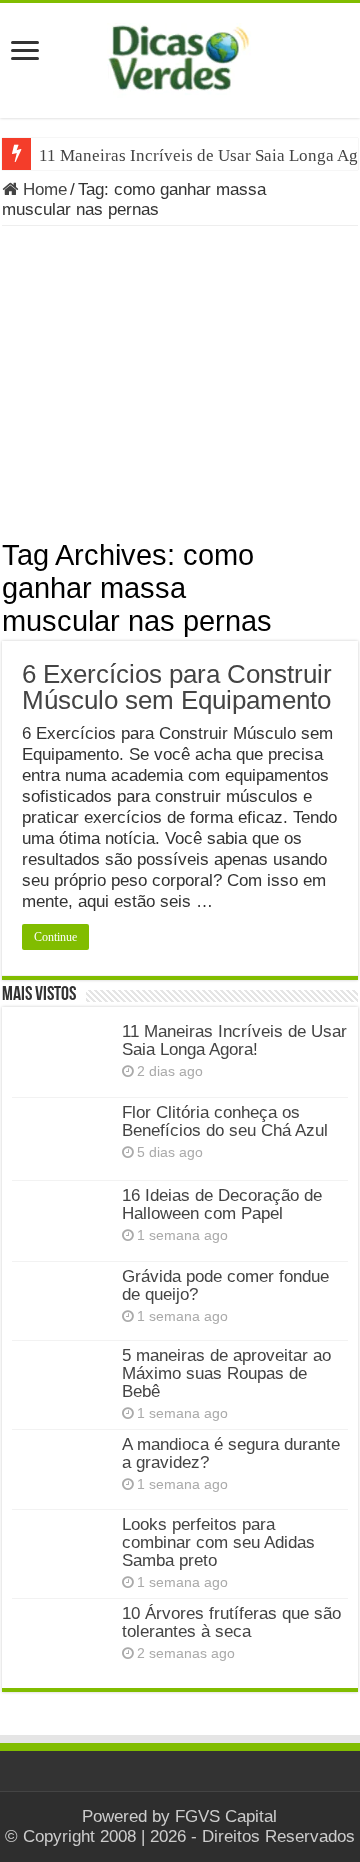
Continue (55, 937)
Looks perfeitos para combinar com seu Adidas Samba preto (218, 1542)
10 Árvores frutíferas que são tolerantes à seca (231, 1622)
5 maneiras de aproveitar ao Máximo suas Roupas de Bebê (226, 1373)
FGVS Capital (226, 1816)
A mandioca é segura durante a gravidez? (231, 1453)
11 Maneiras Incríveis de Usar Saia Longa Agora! (234, 1040)
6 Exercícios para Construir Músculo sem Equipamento (177, 687)
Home (42, 189)
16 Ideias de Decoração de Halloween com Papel (222, 1204)
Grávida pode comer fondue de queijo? (225, 1285)
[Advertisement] (180, 389)
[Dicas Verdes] (179, 58)
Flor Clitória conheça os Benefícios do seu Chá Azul (225, 1121)
